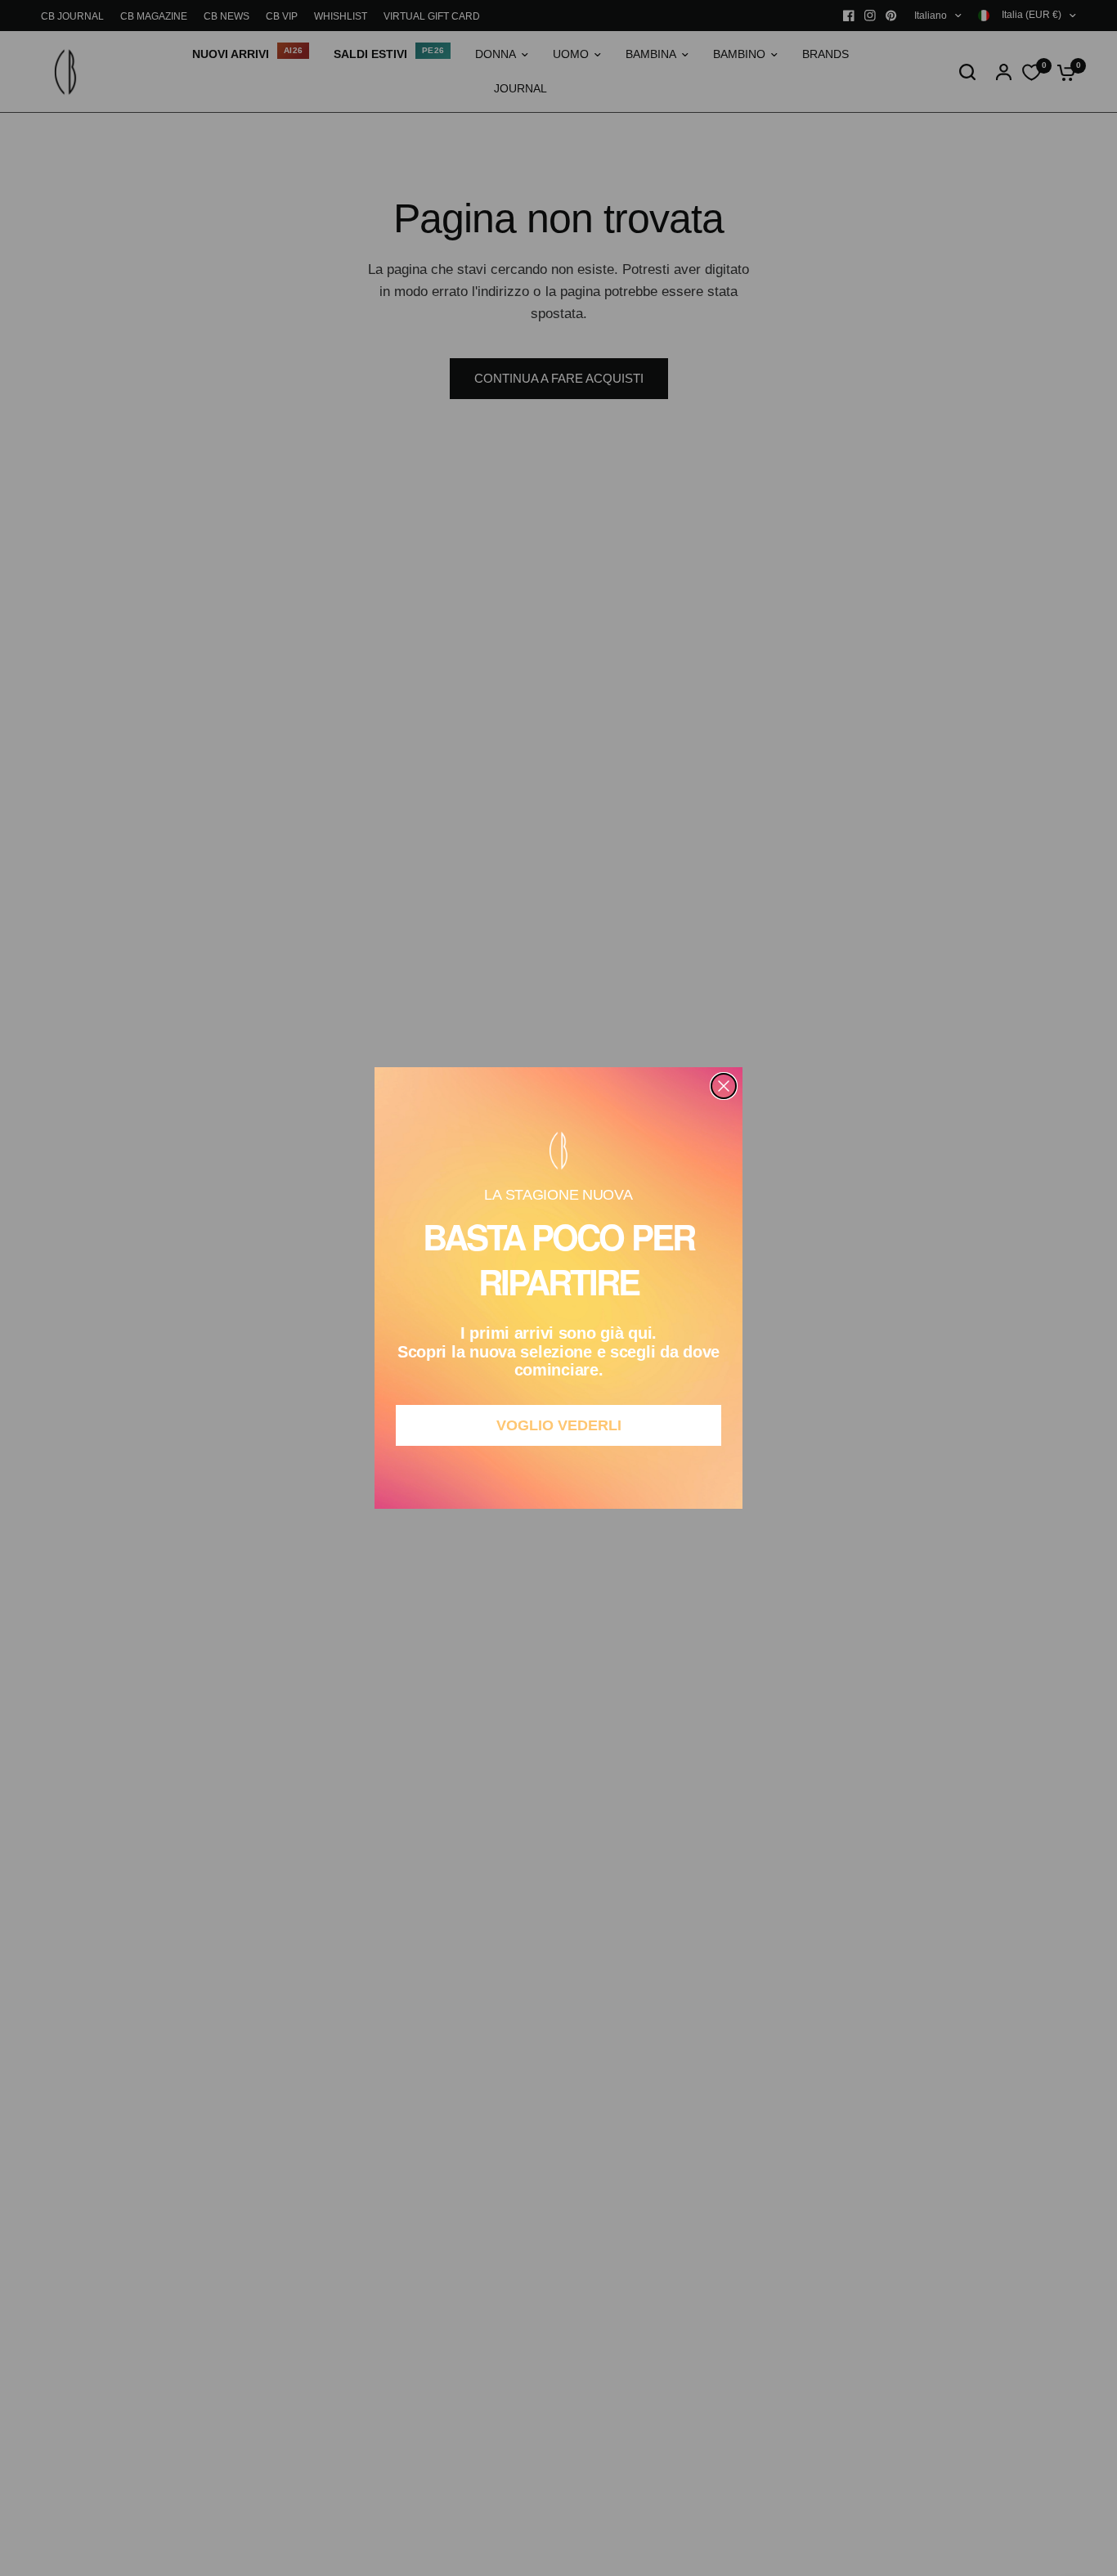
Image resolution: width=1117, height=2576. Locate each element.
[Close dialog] (724, 1086)
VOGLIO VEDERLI (559, 1425)
